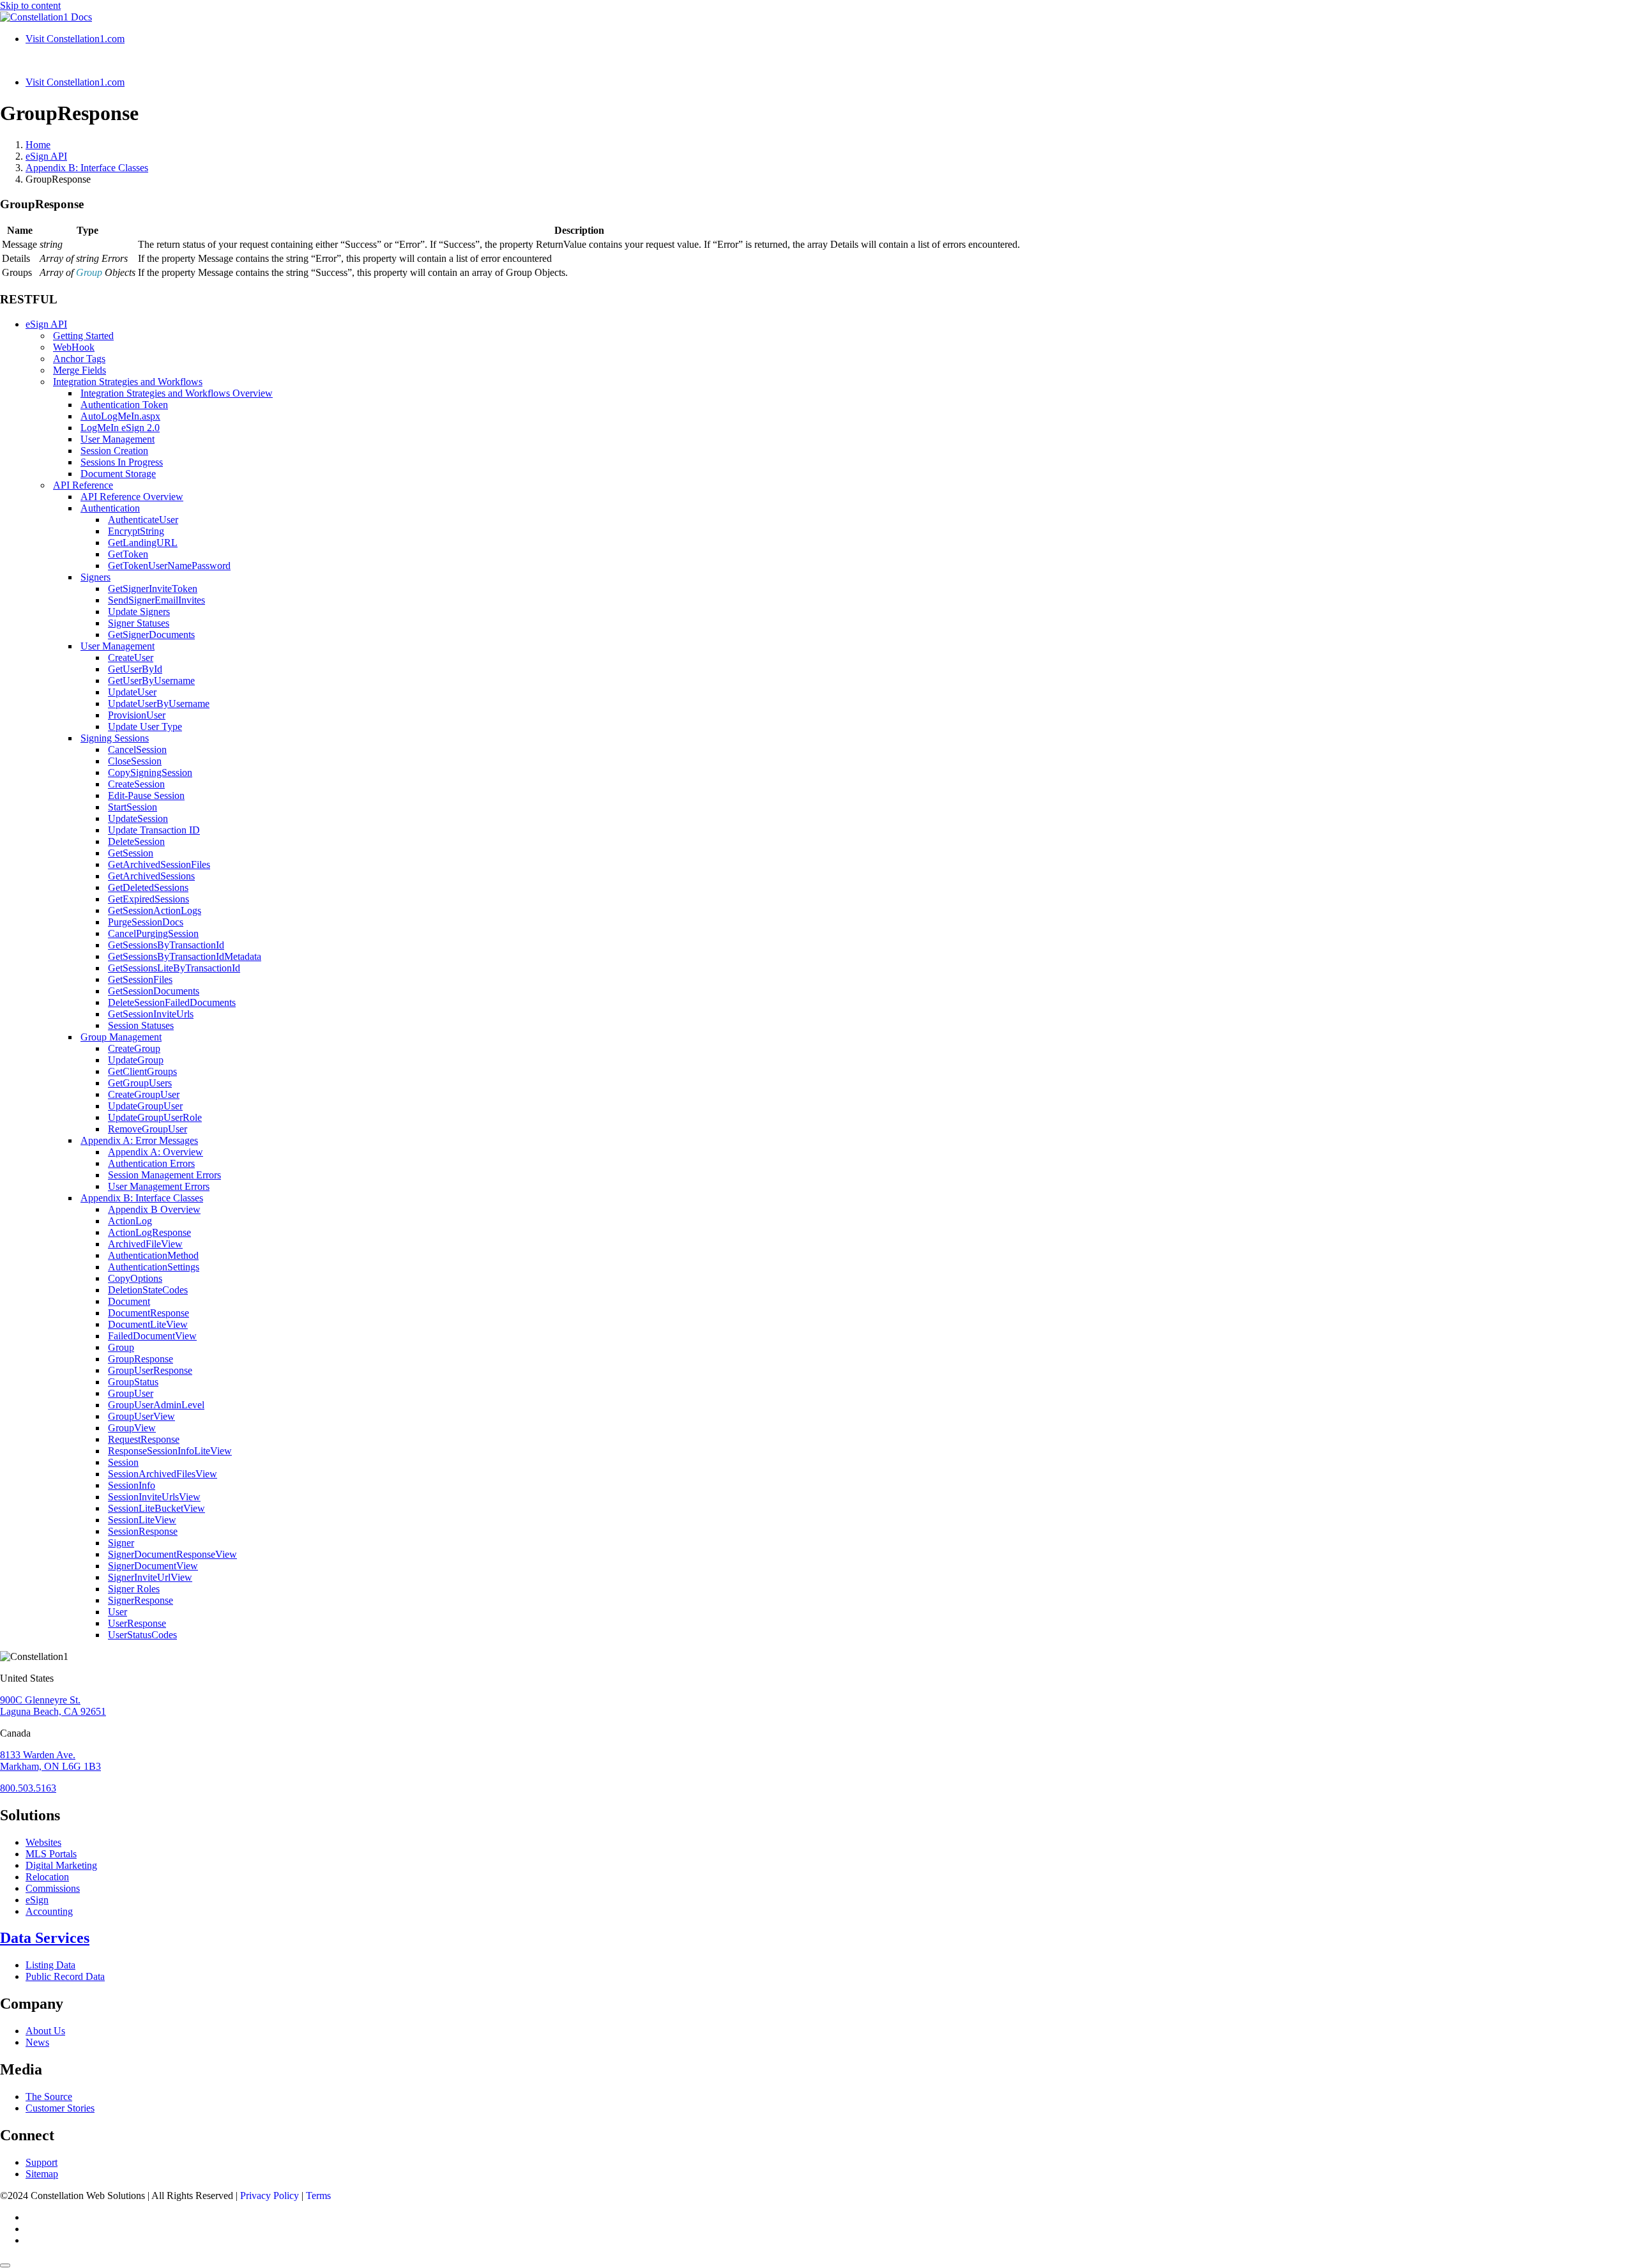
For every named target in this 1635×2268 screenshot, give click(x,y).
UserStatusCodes (142, 1635)
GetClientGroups (142, 1071)
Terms (318, 2196)
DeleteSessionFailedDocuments (172, 1002)
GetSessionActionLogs (155, 910)
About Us (45, 2031)
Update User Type (145, 727)
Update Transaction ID (154, 830)
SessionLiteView (142, 1520)
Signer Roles (134, 1589)
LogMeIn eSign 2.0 (120, 428)
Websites (43, 1842)
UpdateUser (132, 692)
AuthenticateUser (143, 520)
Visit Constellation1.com (75, 39)
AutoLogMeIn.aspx (120, 416)
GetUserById (135, 669)
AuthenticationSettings (154, 1267)
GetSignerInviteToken (153, 589)
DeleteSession (136, 841)
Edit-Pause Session (146, 795)
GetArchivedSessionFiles (159, 864)
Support (42, 2162)
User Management (118, 439)
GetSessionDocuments (154, 991)
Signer (121, 1543)
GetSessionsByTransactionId (166, 945)
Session (123, 1462)
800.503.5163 (28, 1788)
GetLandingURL (143, 543)
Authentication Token (124, 405)
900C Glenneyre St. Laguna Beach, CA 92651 (53, 1706)
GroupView (132, 1428)
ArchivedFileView (145, 1244)
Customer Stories (60, 2108)
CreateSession (136, 784)
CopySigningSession (150, 772)
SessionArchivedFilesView (163, 1474)
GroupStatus (133, 1382)
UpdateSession (138, 818)
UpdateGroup (136, 1060)
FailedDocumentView (152, 1336)
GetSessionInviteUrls (151, 1014)
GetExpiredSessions (148, 899)
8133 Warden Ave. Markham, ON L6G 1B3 (50, 1761)
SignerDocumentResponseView (172, 1554)
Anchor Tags (79, 359)
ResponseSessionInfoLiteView (170, 1451)
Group (121, 1347)
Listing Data (50, 1965)
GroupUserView (141, 1416)
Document (129, 1301)
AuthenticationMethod (153, 1255)
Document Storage (118, 474)
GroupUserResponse (150, 1370)
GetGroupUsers (140, 1083)
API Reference (83, 485)
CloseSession (135, 761)
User (118, 1612)
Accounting (49, 1911)
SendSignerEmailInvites (156, 600)
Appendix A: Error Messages (139, 1140)
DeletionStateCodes (148, 1290)
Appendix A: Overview (156, 1152)
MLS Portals (51, 1854)
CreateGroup (134, 1048)
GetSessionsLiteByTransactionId (174, 968)
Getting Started (83, 336)
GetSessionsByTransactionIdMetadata (185, 956)
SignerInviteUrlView (150, 1577)
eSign (37, 1900)
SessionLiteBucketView (156, 1508)
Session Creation (114, 451)
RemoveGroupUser (148, 1129)
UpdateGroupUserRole (155, 1117)
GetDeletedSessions (148, 887)
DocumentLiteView (148, 1324)
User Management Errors (159, 1186)
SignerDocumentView (153, 1566)
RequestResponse (144, 1439)
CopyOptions (135, 1278)
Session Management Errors (164, 1175)
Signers (95, 577)
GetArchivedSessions (151, 876)
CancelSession (137, 750)
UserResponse (137, 1623)
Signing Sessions (115, 738)
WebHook (74, 347)
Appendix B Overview (154, 1209)
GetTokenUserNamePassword (169, 566)
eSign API (46, 324)
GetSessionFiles (140, 979)
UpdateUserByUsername (159, 704)
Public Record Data (65, 1976)
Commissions (53, 1888)
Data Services (45, 1938)
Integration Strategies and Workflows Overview (177, 393)
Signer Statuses (139, 623)
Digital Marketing (61, 1865)
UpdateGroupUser (145, 1106)
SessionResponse (143, 1531)
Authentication (110, 508)
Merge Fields (80, 370)
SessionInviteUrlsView (154, 1497)
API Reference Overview (132, 497)
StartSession (133, 807)
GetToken (128, 554)
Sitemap (42, 2174)
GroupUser (131, 1393)
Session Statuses (141, 1025)
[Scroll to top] (5, 2265)
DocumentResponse (148, 1313)
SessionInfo (132, 1485)
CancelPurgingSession (153, 933)
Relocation (47, 1877)
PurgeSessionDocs (146, 922)
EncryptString (136, 531)
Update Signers (139, 612)
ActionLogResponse (149, 1232)
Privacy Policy (270, 2196)
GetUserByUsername (151, 681)
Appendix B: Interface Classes (142, 1198)
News (37, 2042)
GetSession (131, 853)
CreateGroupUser (144, 1094)
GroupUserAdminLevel (156, 1405)
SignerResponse (141, 1600)
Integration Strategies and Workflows (128, 382)
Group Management (121, 1037)
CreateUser (131, 658)
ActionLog (130, 1221)
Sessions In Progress (122, 462)
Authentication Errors (151, 1163)
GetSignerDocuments (151, 635)
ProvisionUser (137, 715)
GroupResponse (141, 1359)
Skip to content (30, 5)
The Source (49, 2097)
